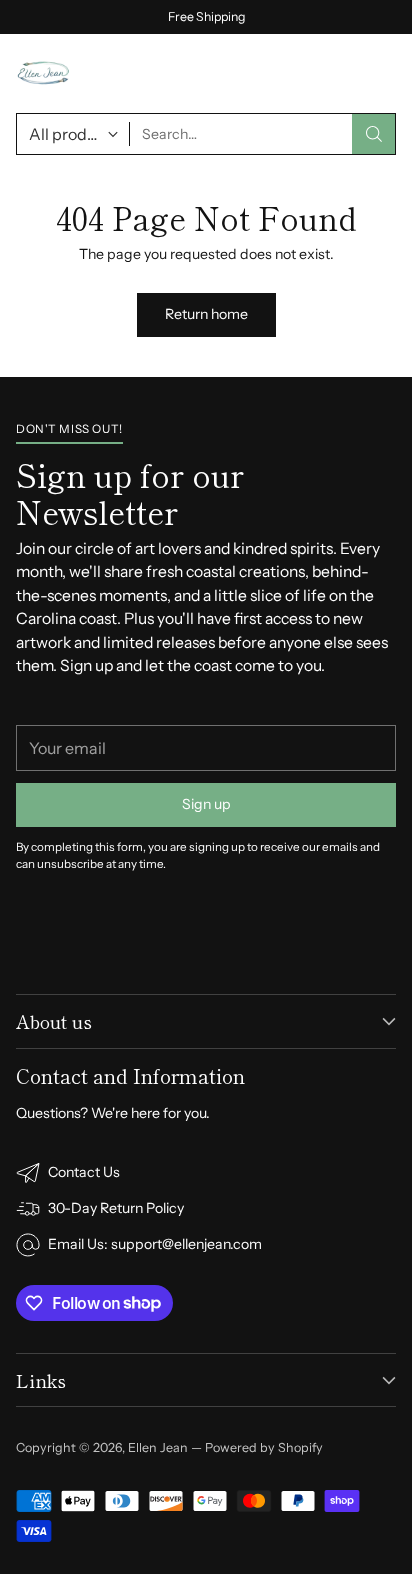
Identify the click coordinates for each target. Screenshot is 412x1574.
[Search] (374, 134)
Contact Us (84, 1172)
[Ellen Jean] (43, 73)
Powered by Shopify (264, 1447)
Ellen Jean (158, 1447)
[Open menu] (383, 73)
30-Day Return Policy (116, 1208)
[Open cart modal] (333, 73)
